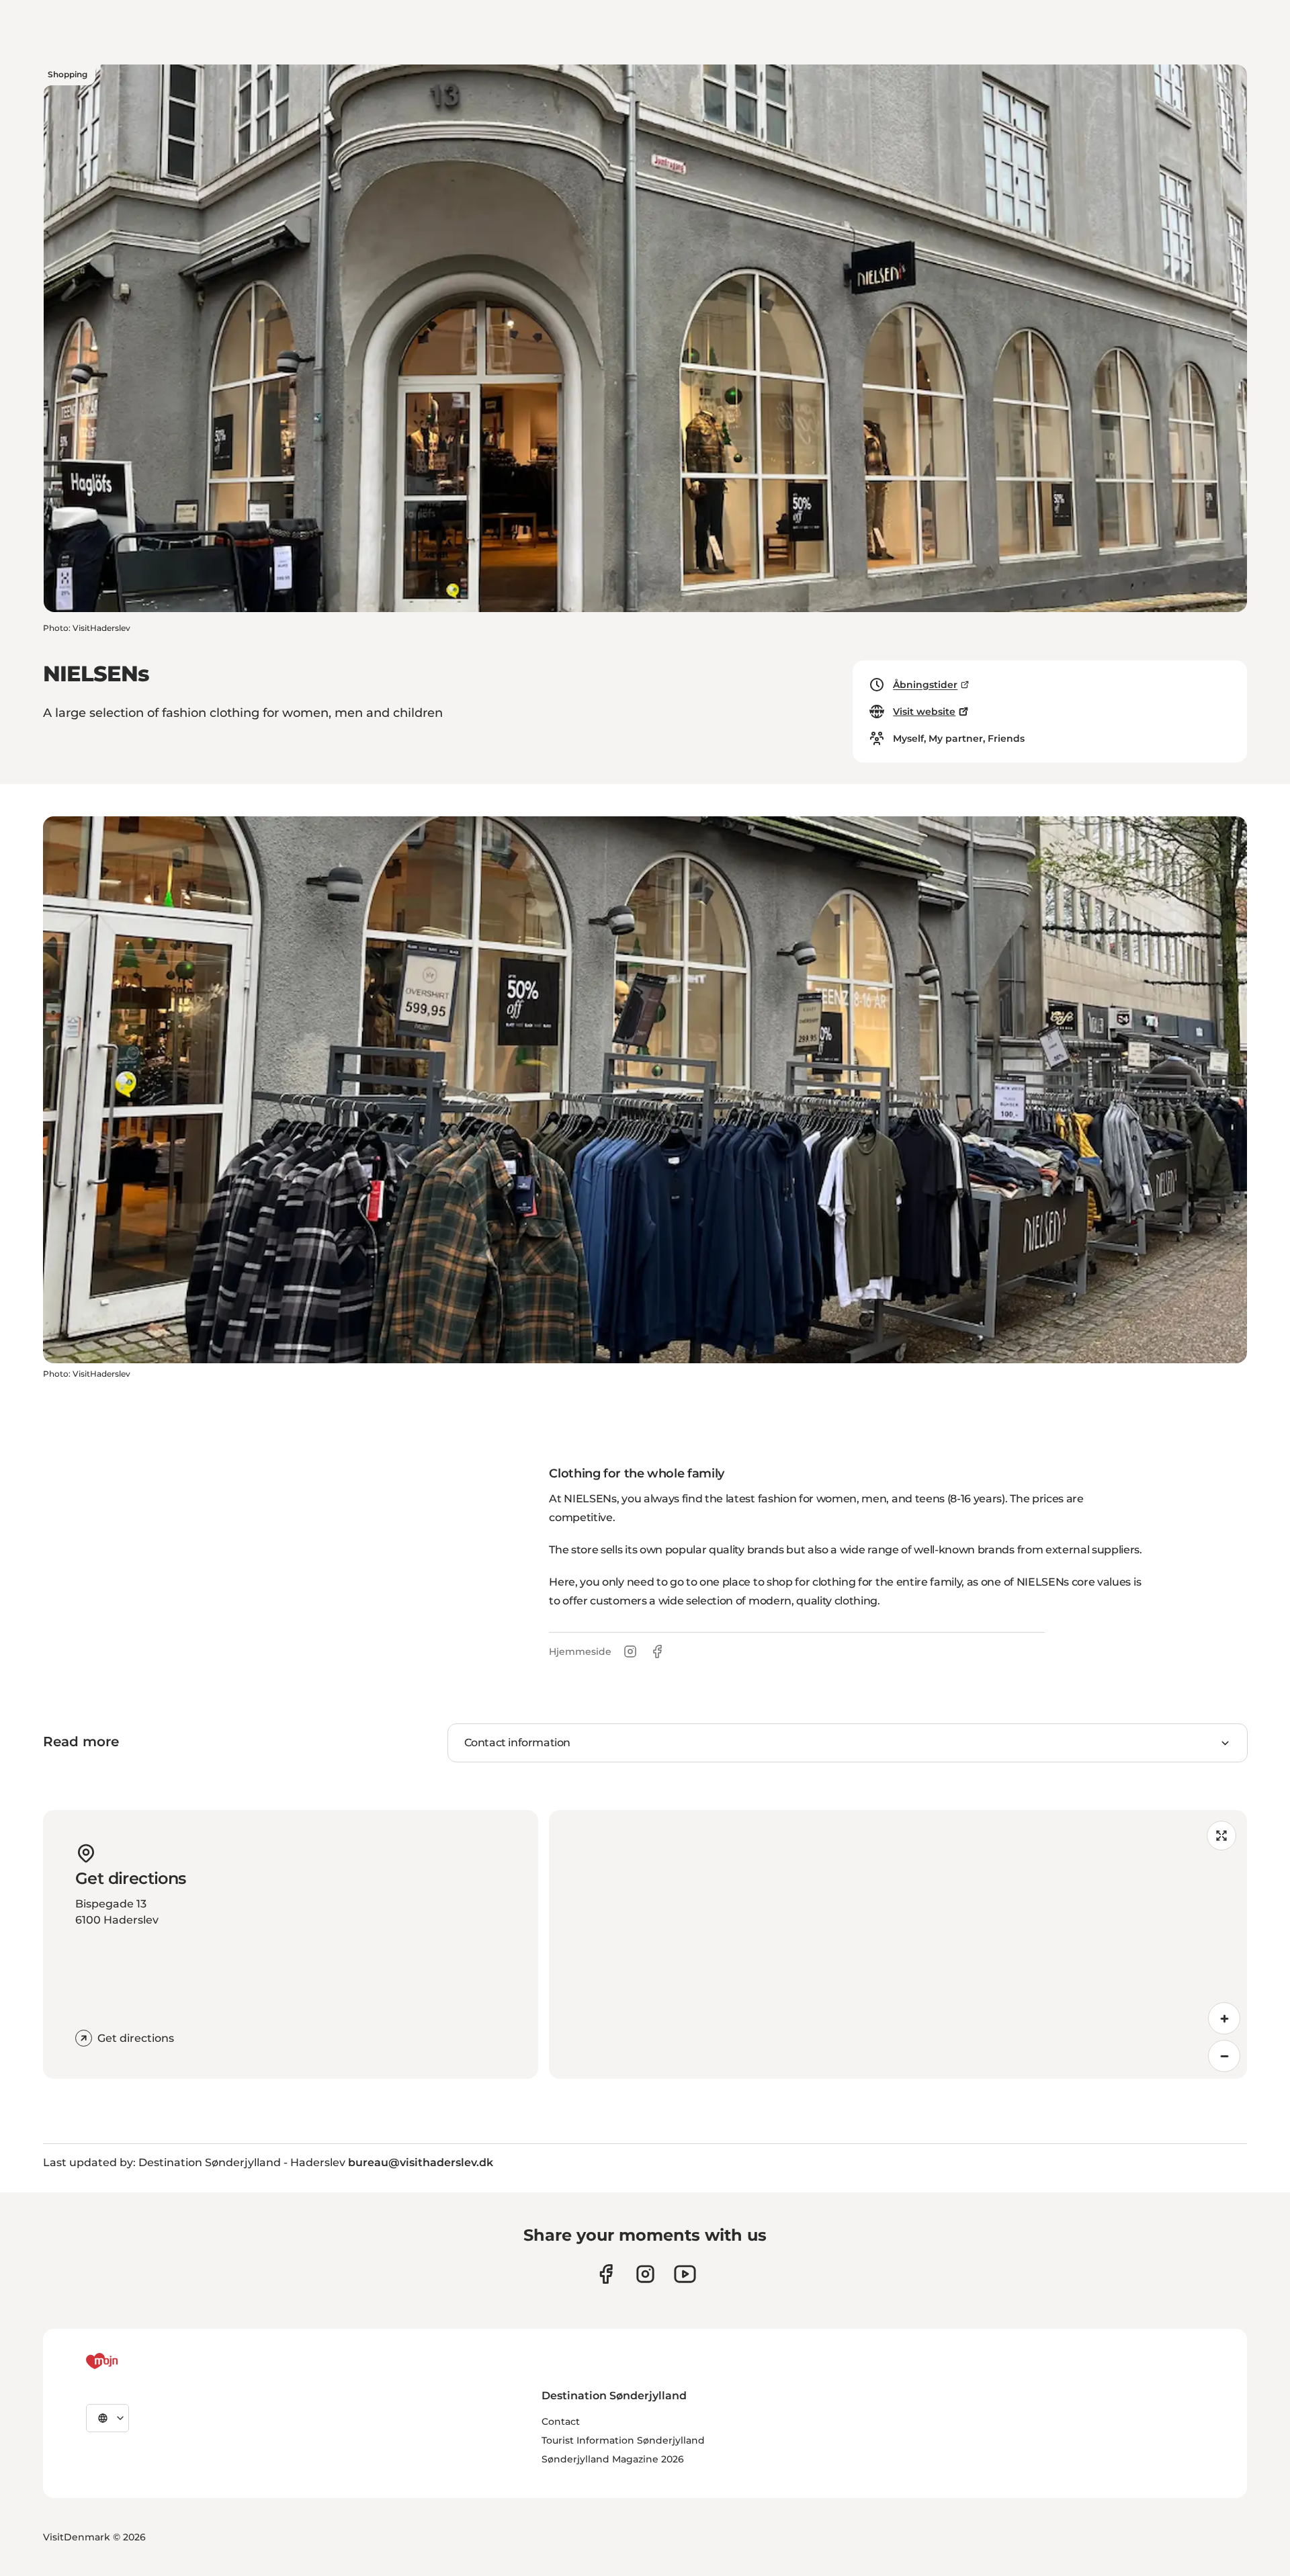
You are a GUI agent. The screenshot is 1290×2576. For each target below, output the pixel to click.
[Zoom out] (1224, 2056)
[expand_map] (1221, 1836)
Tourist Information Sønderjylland (623, 2440)
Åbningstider (925, 685)
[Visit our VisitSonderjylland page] (606, 2274)
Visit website (924, 712)
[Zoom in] (1224, 2018)
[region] (898, 1944)
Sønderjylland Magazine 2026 (613, 2459)
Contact (561, 2421)
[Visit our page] (645, 2274)
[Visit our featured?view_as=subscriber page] (685, 2274)
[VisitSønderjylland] (127, 2361)
